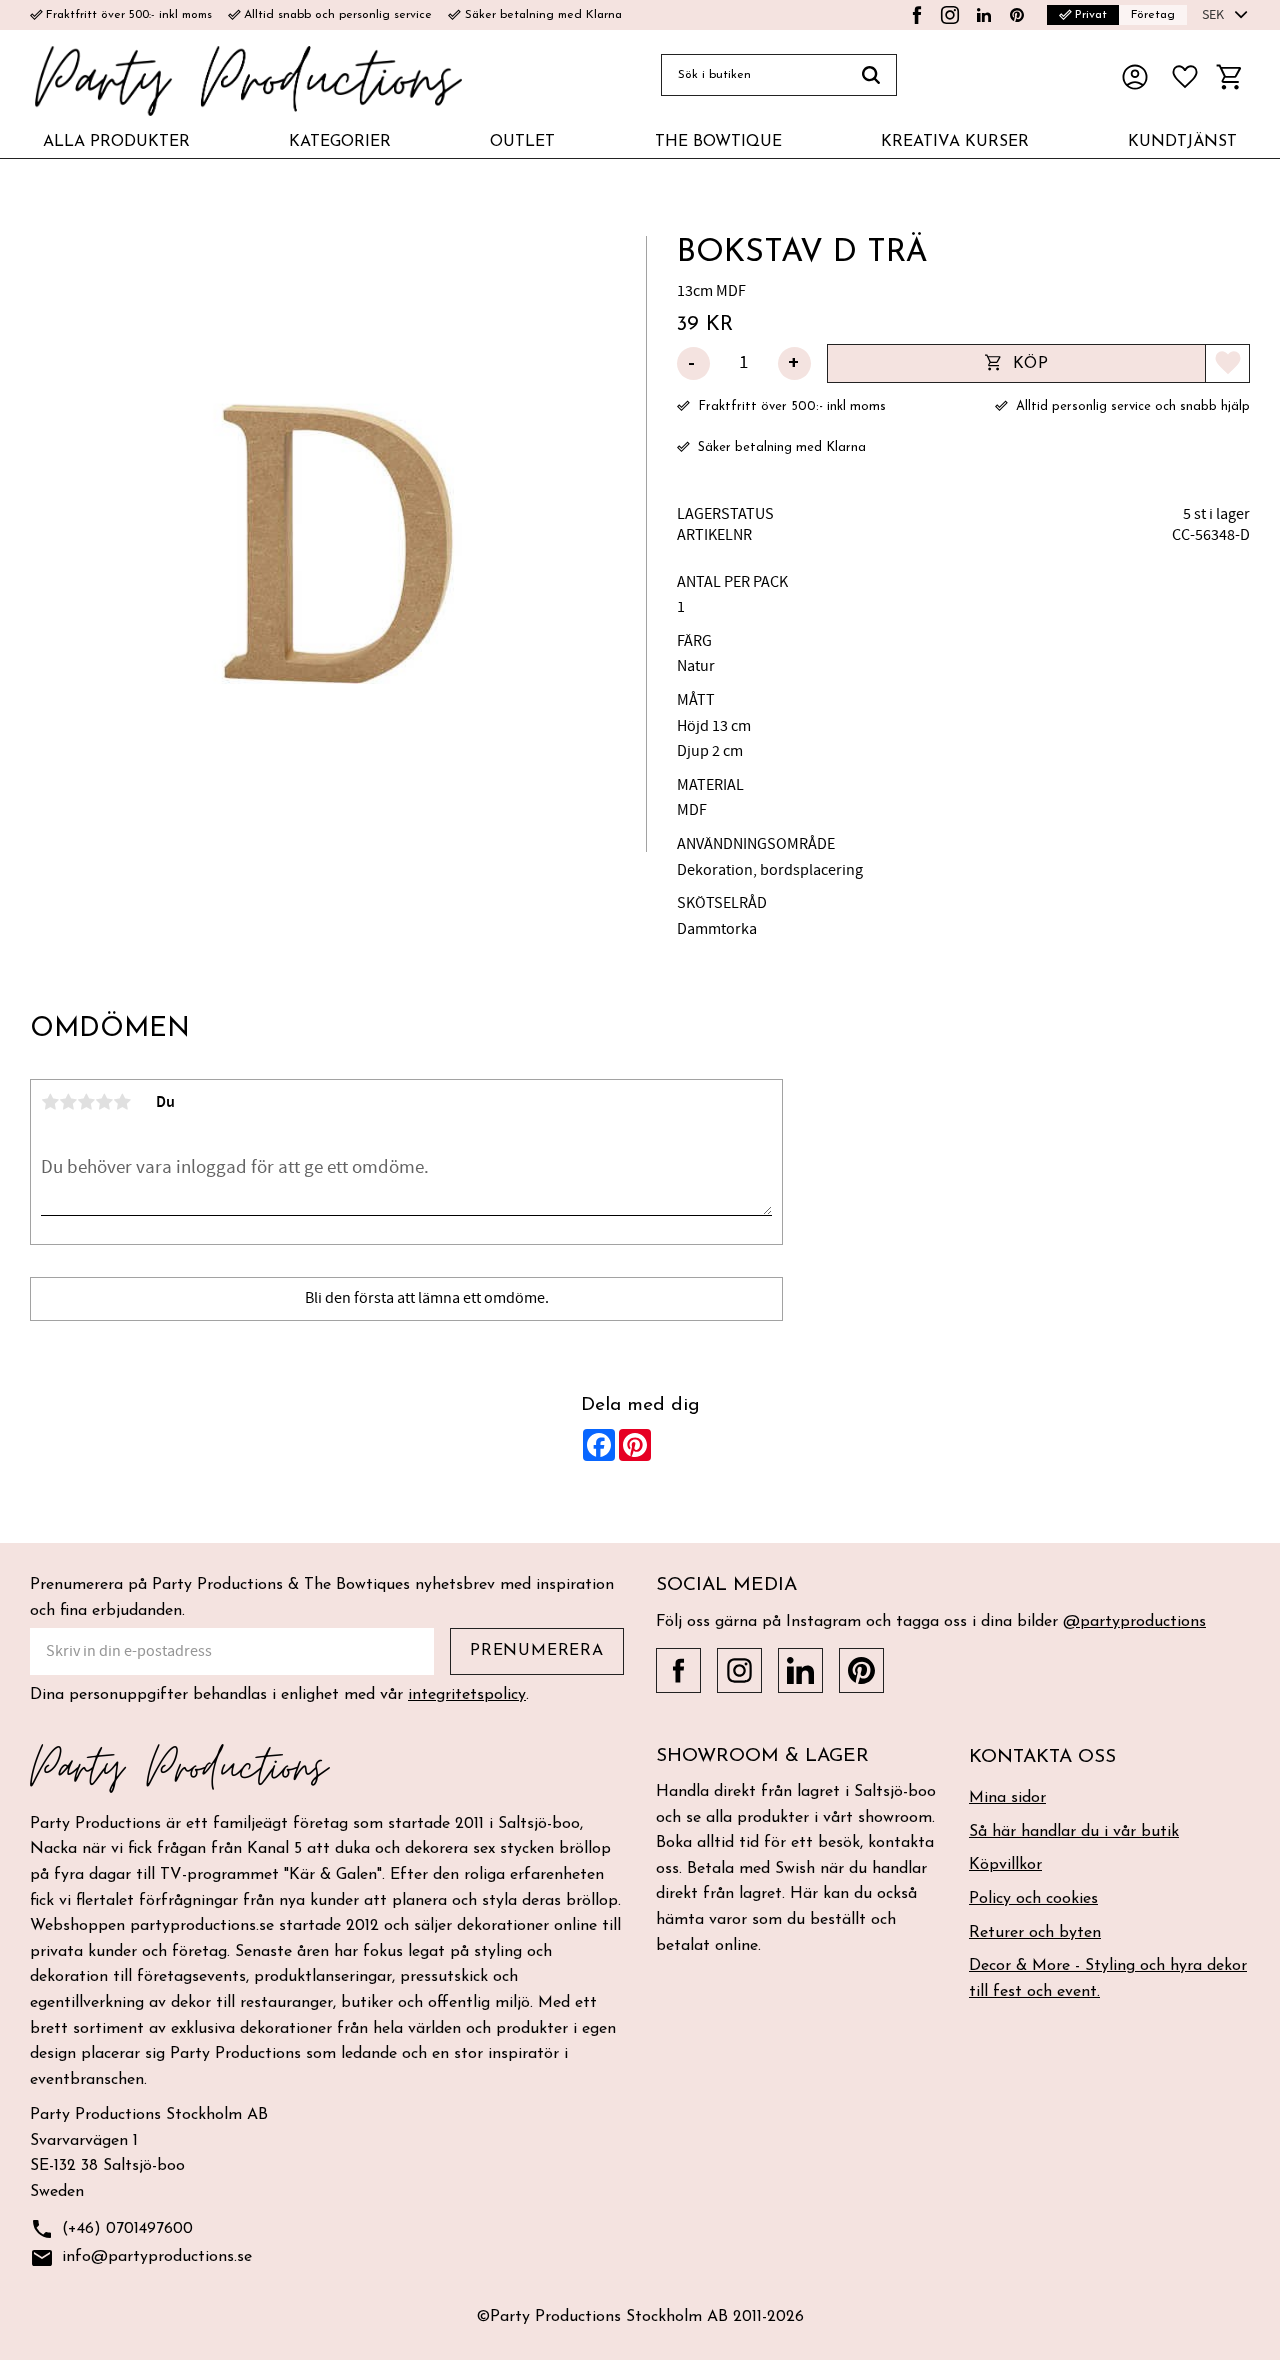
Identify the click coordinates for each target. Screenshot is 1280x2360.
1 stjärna (50, 1102)
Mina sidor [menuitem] (1007, 1798)
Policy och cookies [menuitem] (1033, 1899)
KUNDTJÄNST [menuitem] (1182, 142)
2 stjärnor (68, 1102)
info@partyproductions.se (141, 2258)
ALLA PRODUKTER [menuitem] (116, 142)
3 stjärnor (86, 1102)
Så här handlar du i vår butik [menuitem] (1074, 1832)
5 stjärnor (122, 1102)
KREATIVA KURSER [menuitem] (955, 142)
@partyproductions (1134, 1622)
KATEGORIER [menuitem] (340, 142)
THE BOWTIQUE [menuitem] (718, 142)
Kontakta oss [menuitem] (1042, 1757)
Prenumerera (537, 1651)
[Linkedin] (984, 15)
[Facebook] (917, 15)
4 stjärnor (104, 1102)
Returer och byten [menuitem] (1035, 1933)
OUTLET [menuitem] (522, 142)
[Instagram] (950, 15)
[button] (1185, 77)
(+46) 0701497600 (111, 2229)
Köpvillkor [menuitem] (1005, 1865)
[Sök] (871, 75)
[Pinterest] (1017, 15)
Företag (1153, 15)
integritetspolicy (467, 1695)
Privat (1083, 14)
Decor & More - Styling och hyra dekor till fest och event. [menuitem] (1108, 1979)
